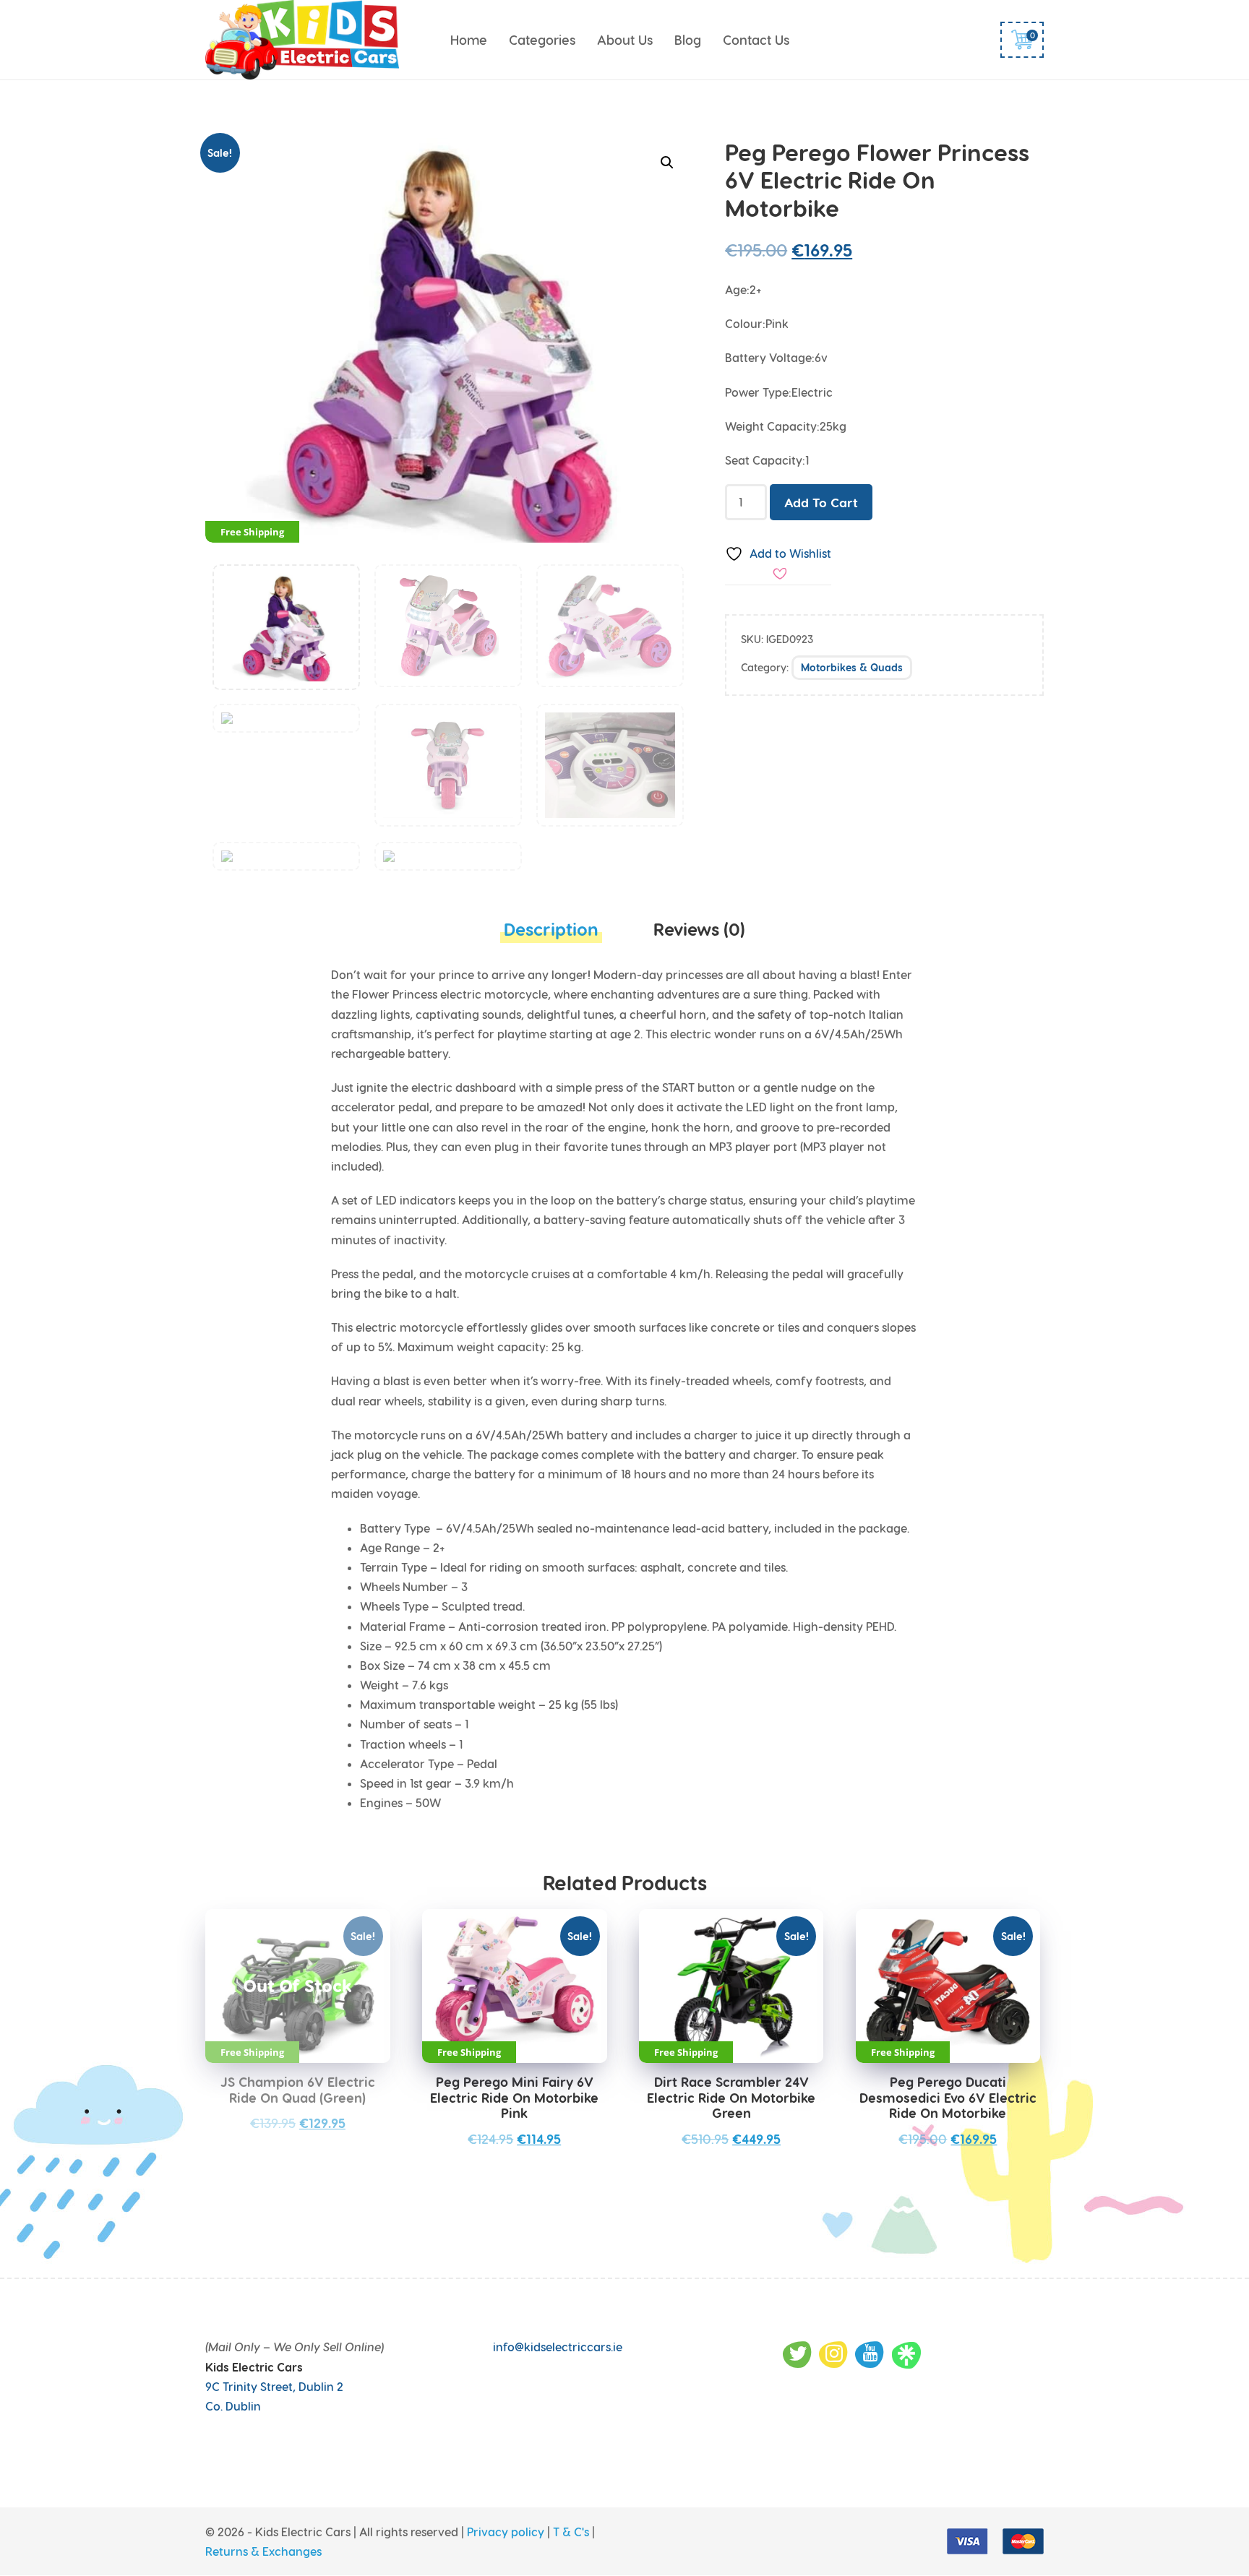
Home (469, 39)
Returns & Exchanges (263, 2552)
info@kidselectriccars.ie (558, 2347)
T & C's (571, 2532)
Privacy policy (506, 2532)
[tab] (551, 933)
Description (551, 929)
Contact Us (756, 39)
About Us (625, 39)
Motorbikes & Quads (852, 667)
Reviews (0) (699, 929)
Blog (688, 39)
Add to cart (821, 502)
